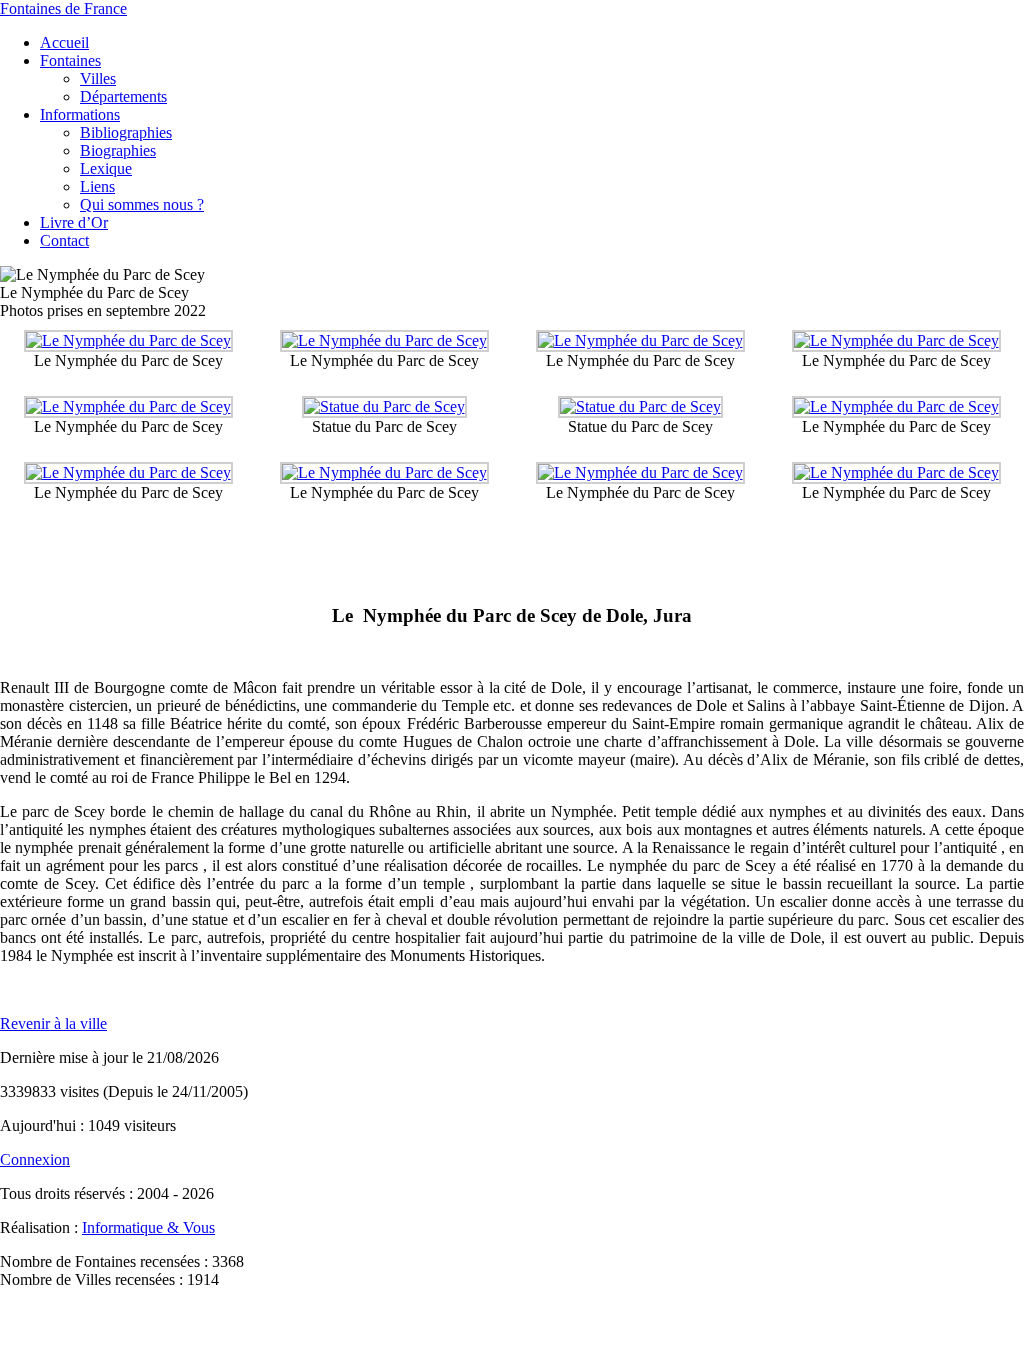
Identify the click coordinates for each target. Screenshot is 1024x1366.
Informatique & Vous (148, 1227)
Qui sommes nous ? (142, 204)
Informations (80, 114)
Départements (123, 96)
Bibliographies (126, 132)
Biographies (118, 150)
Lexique (106, 168)
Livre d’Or (74, 222)
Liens (97, 186)
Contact (64, 240)
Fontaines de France (63, 8)
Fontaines (70, 60)
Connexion (35, 1159)
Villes (98, 78)
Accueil (64, 42)
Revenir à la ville (53, 1023)
